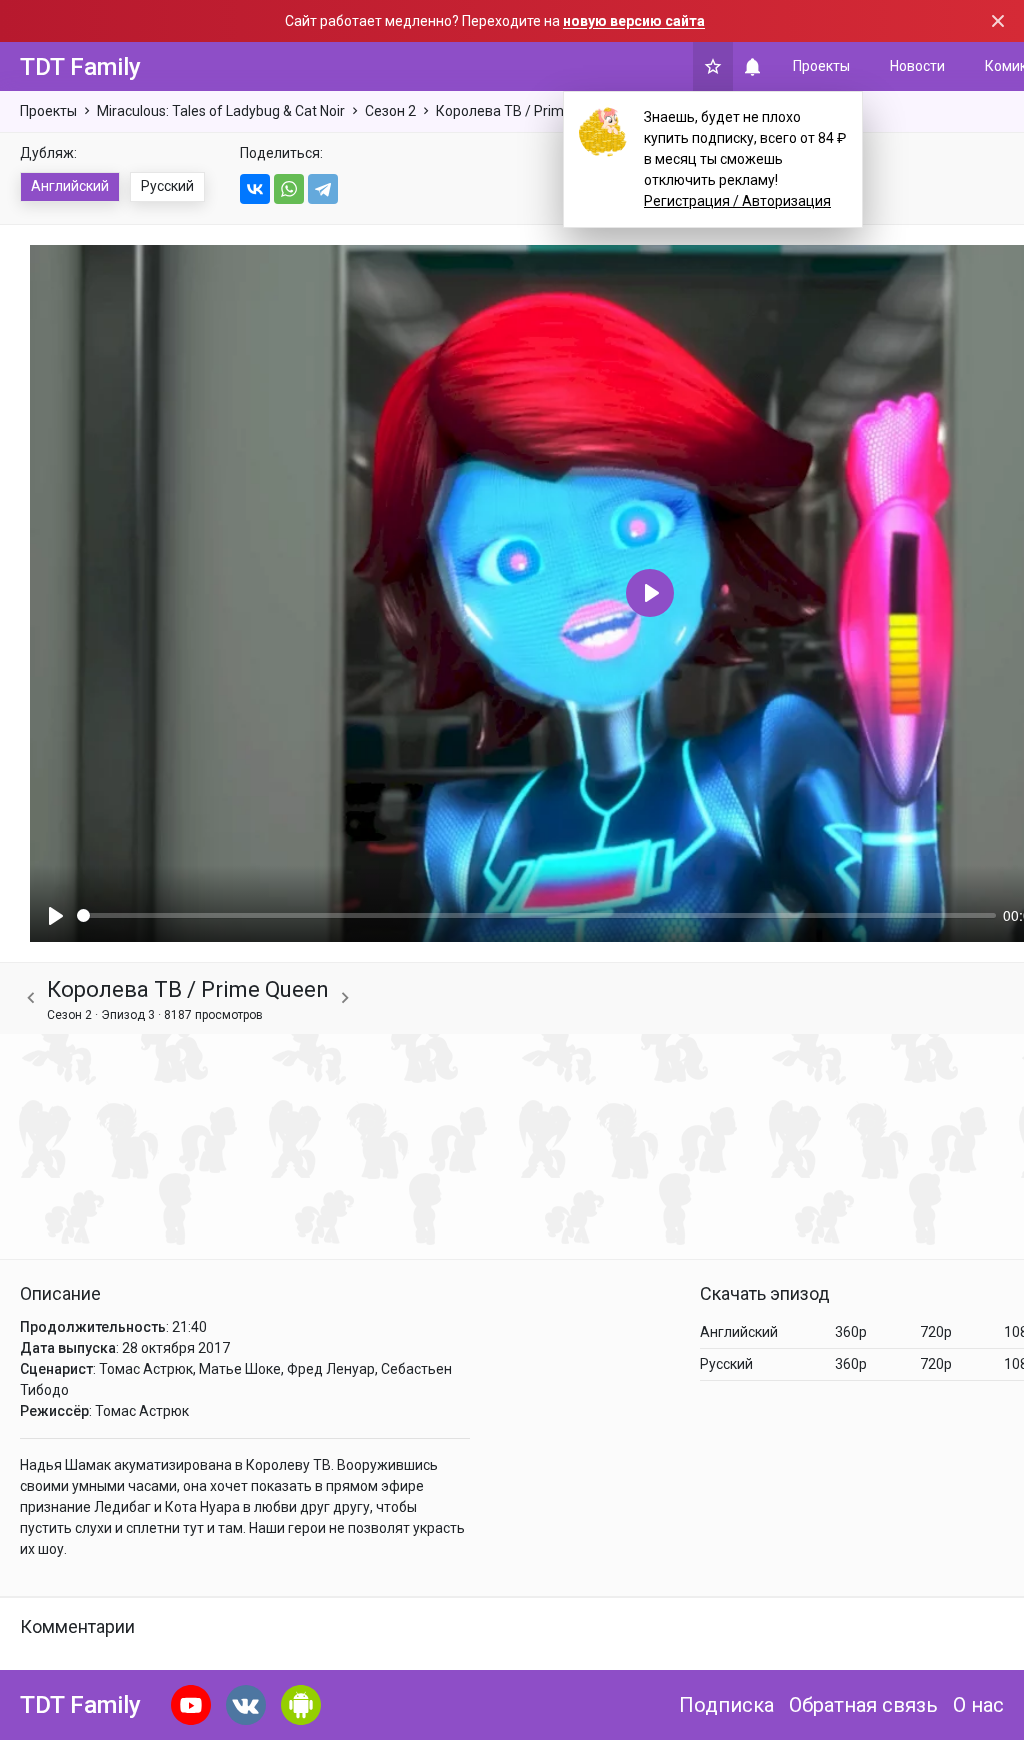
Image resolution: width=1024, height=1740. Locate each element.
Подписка (726, 1705)
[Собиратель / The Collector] (31, 998)
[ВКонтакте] (255, 189)
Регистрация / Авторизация (737, 201)
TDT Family (80, 67)
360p (851, 1332)
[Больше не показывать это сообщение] (998, 21)
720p (936, 1332)
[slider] (536, 915)
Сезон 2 (390, 111)
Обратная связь (863, 1705)
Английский (70, 186)
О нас (978, 1705)
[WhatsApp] (289, 189)
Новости (917, 66)
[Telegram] (323, 189)
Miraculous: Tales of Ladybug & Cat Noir (221, 111)
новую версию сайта (634, 21)
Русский (167, 186)
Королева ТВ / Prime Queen (526, 111)
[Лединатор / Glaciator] (345, 998)
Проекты (821, 66)
